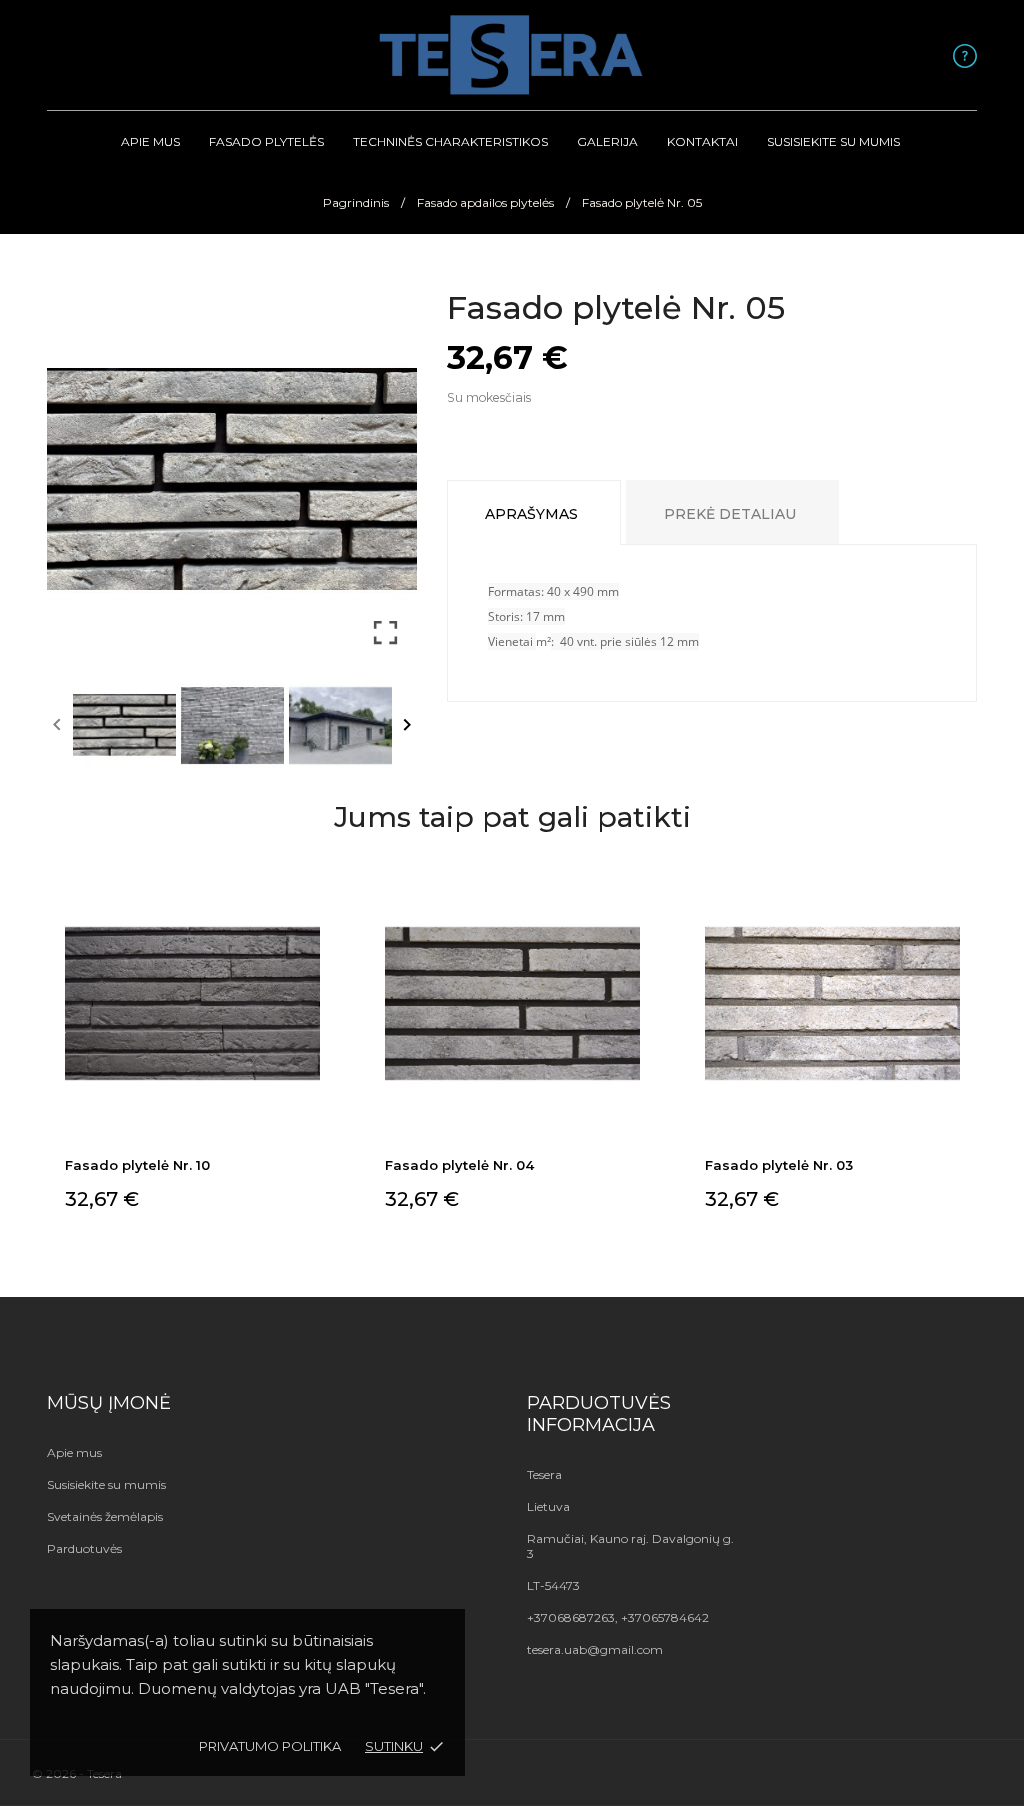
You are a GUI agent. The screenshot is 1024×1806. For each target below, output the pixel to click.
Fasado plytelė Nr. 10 (137, 1165)
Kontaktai (702, 141)
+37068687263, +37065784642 (618, 1617)
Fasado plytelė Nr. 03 (779, 1165)
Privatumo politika (270, 1746)
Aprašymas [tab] (531, 514)
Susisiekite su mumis (833, 141)
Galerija (607, 141)
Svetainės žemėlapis (105, 1516)
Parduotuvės (84, 1548)
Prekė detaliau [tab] (730, 514)
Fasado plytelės (266, 141)
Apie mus (150, 141)
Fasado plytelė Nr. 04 (459, 1165)
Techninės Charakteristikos (450, 141)
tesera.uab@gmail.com (595, 1649)
